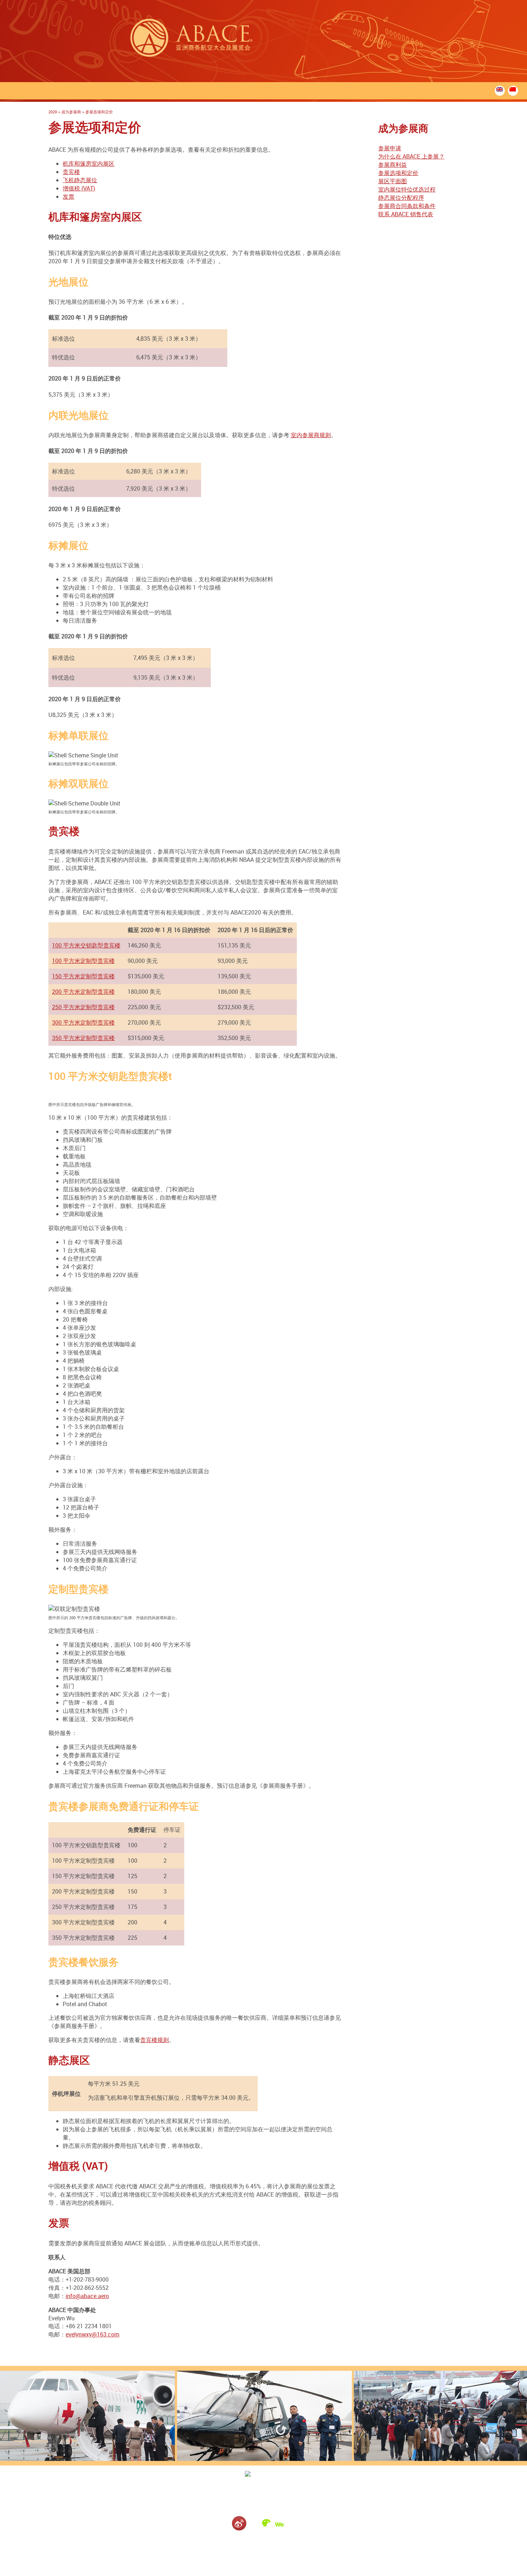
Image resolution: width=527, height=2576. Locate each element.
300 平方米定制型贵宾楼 (83, 1022)
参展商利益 (393, 165)
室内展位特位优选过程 (407, 189)
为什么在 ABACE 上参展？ (411, 156)
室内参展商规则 (311, 435)
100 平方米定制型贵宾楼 (83, 961)
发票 (68, 197)
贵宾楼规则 (155, 2040)
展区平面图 (393, 181)
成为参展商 (71, 112)
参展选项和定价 (398, 173)
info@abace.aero (87, 2296)
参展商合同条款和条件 (407, 206)
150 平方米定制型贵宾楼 (83, 976)
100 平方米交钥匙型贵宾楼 (86, 945)
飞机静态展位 (80, 180)
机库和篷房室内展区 (89, 164)
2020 (53, 112)
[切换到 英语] (500, 89)
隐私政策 (274, 2544)
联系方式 (253, 2544)
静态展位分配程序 (401, 198)
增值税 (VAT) (79, 188)
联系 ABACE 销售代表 (406, 214)
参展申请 (390, 148)
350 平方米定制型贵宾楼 (83, 1038)
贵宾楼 (71, 172)
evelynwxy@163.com (92, 2334)
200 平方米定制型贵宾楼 (83, 992)
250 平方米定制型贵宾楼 (83, 1007)
